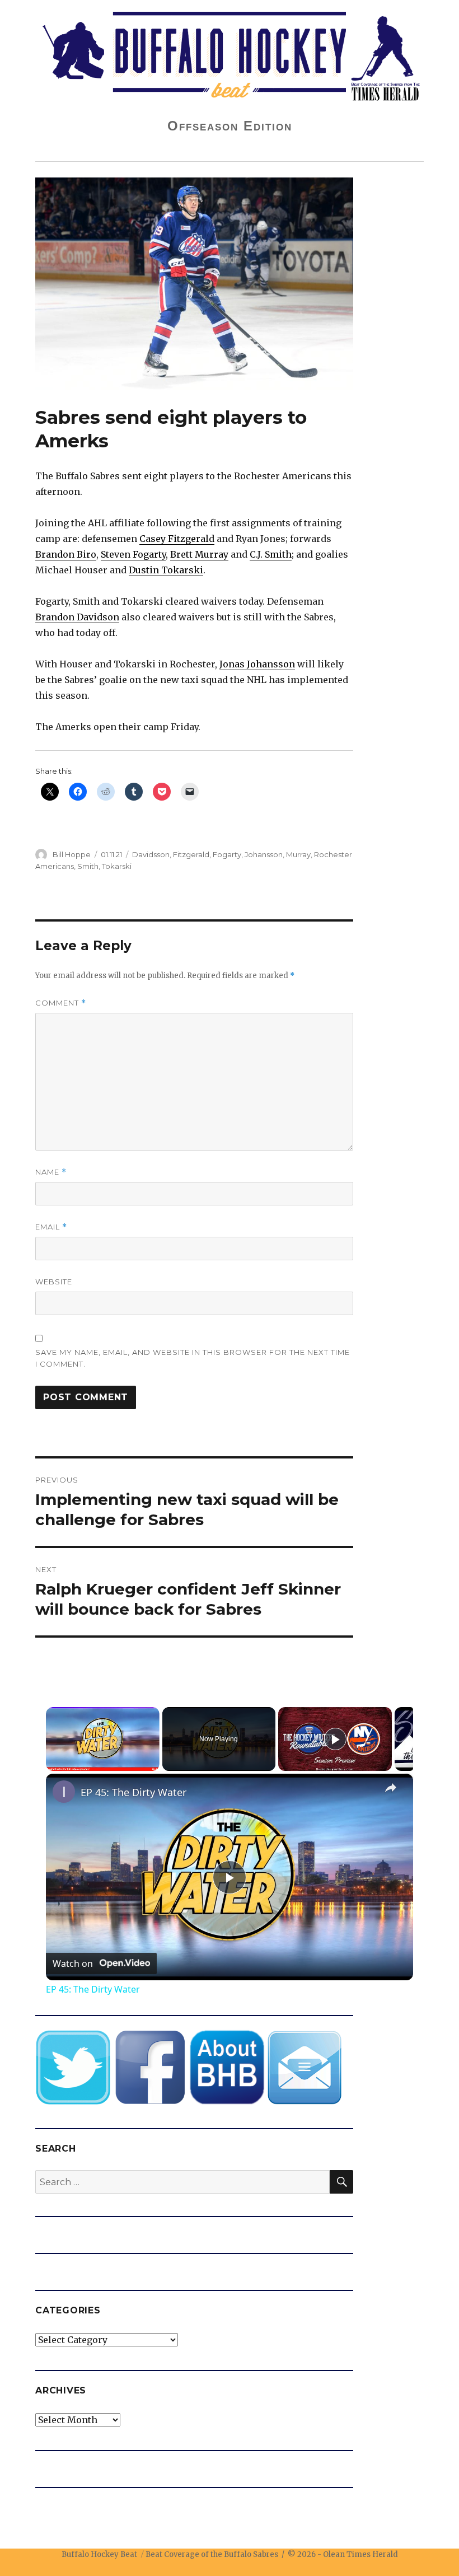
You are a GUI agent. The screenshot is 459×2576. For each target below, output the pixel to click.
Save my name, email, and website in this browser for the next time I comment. (193, 1358)
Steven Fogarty (133, 554)
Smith (88, 866)
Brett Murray (199, 554)
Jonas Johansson (257, 664)
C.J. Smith (271, 554)
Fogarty (227, 854)
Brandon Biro (66, 554)
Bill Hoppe (72, 854)
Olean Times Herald (360, 2554)
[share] (391, 1788)
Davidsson (151, 854)
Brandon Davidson (77, 617)
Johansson (264, 854)
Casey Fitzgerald (177, 539)
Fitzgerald (191, 854)
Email (51, 1227)
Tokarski (117, 866)
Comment (61, 1003)
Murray (298, 854)
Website (54, 1282)
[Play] (335, 1739)
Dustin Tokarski (166, 570)
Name (51, 1172)
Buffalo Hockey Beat (99, 2554)
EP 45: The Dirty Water (134, 1792)
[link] (64, 1792)
